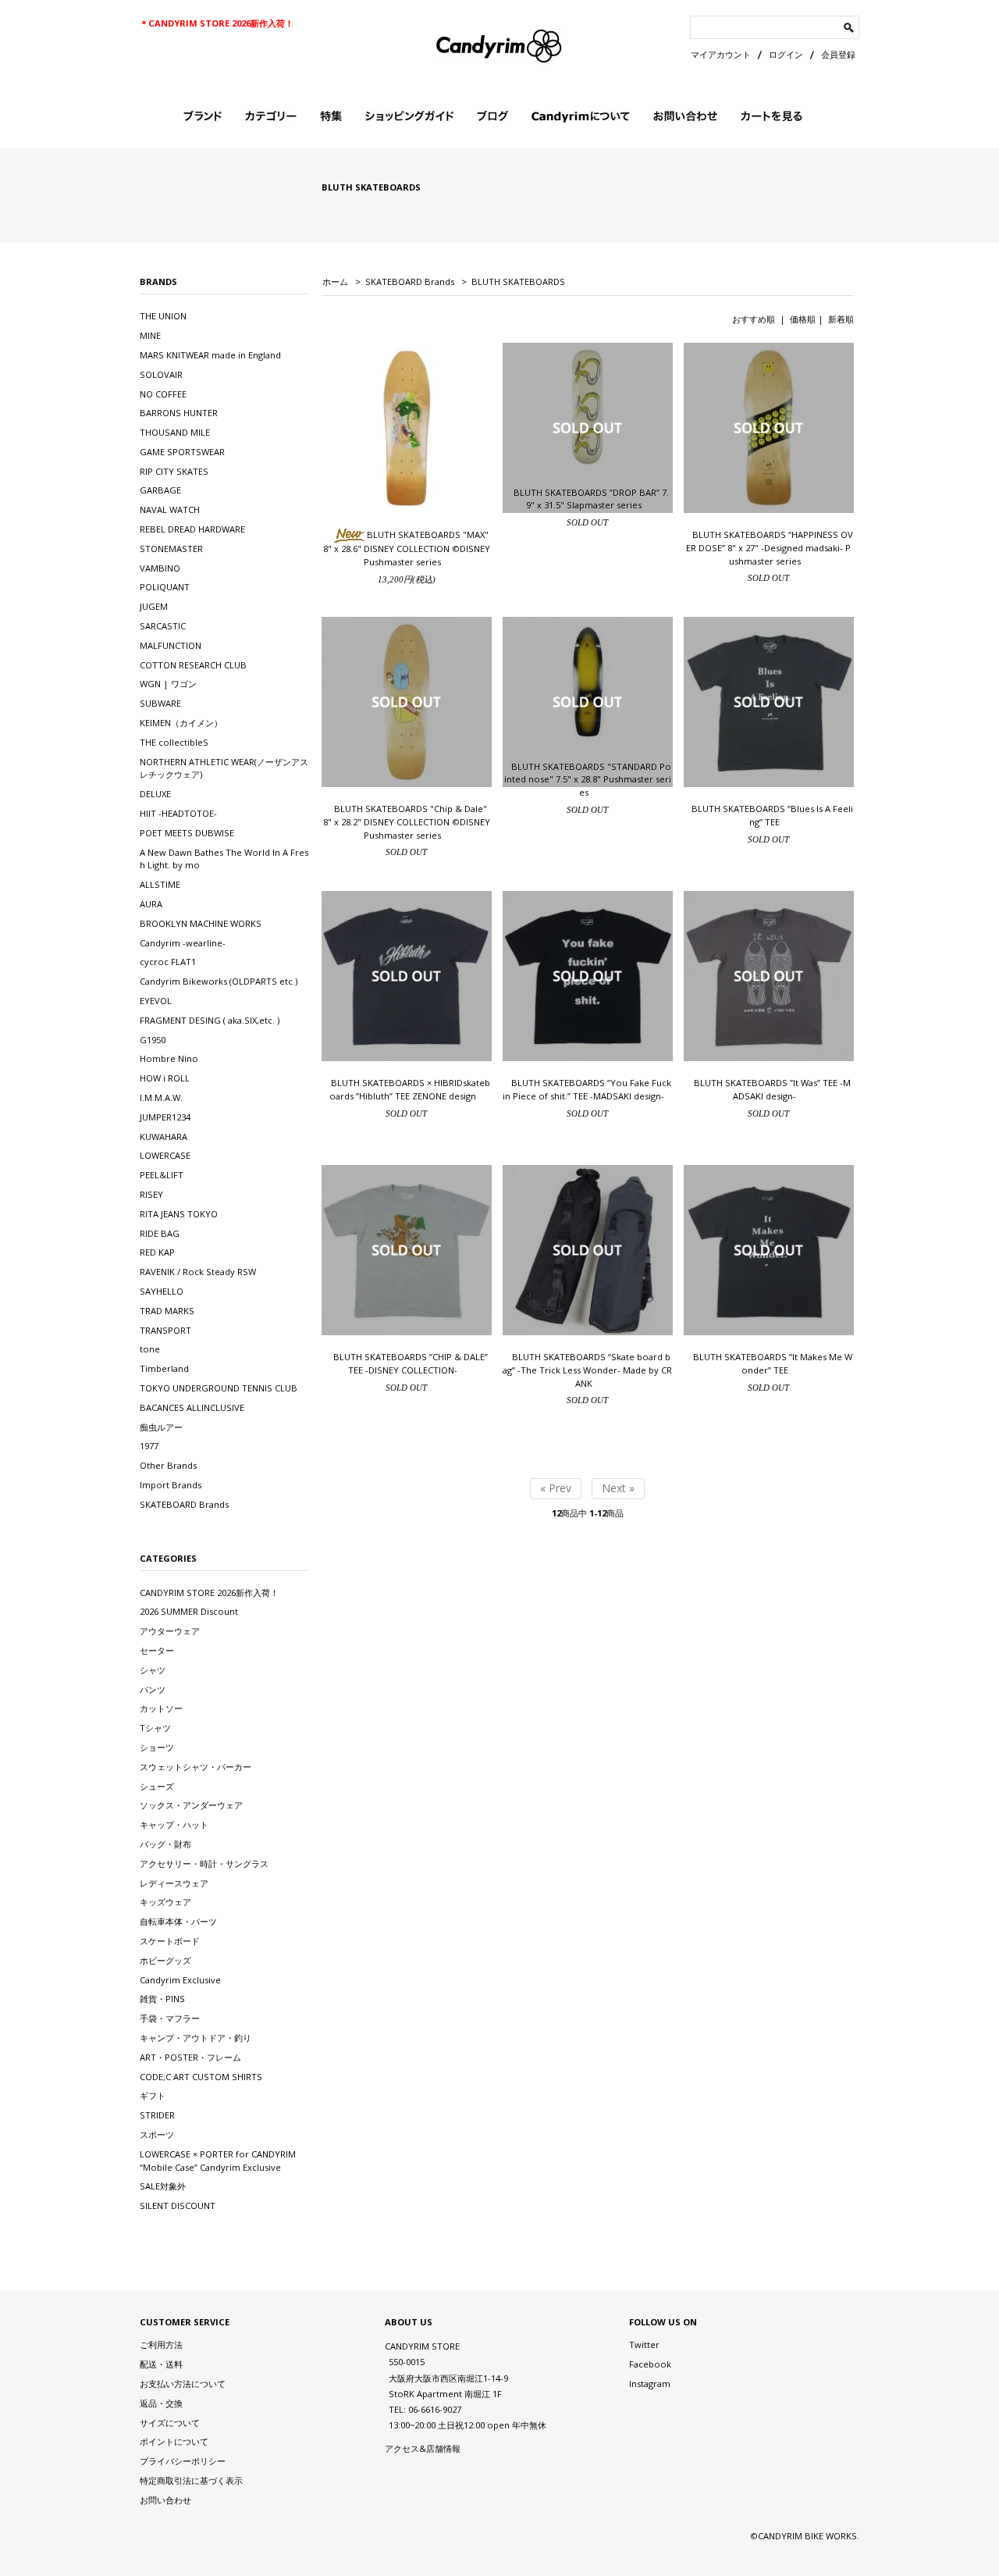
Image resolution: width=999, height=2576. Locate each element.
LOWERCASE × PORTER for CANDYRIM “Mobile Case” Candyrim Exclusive (218, 2161)
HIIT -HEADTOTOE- (178, 813)
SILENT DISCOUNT (178, 2205)
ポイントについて (174, 2441)
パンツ (153, 1689)
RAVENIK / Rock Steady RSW (198, 1272)
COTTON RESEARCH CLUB (193, 665)
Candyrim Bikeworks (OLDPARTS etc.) (219, 981)
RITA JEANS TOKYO (179, 1214)
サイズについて (170, 2423)
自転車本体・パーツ (178, 1921)
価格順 (803, 319)
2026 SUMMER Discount (189, 1611)
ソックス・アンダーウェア (191, 1805)
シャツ (153, 1670)
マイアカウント (721, 54)
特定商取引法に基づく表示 (191, 2480)
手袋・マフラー (170, 2018)
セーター (157, 1650)
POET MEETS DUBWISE (187, 833)
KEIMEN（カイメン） (181, 723)
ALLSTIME (160, 884)
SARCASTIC (163, 626)
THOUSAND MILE (175, 432)
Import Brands (171, 1485)
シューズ (157, 1786)
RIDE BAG (160, 1233)
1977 (149, 1446)
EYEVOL (156, 1001)
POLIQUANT (165, 587)
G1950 (153, 1040)
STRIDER (157, 2115)
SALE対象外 (163, 2186)
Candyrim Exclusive (180, 1980)
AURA (151, 904)
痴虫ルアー (161, 1427)
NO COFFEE (163, 394)
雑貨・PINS (162, 1999)
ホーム (335, 281)
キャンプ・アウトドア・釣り (196, 2038)
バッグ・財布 (165, 1844)
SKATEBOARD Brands (410, 281)
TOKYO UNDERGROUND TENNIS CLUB (219, 1388)
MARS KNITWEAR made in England (210, 355)
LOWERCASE (165, 1155)
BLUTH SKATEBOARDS (518, 281)
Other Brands (168, 1465)
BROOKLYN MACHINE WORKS (201, 923)
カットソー (161, 1708)
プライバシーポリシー (183, 2461)
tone (150, 1349)
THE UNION (163, 316)
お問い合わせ (165, 2500)
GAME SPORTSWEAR (182, 452)
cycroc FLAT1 (168, 962)
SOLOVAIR (161, 374)
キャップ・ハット (174, 1824)
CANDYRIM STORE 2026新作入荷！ (209, 1593)
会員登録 (838, 54)
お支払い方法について (183, 2384)
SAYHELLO (162, 1291)
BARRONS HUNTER (179, 413)
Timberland (164, 1368)
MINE (150, 335)
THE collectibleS (174, 742)
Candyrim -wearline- (183, 943)
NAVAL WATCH (170, 509)
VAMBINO (160, 568)
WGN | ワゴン (168, 684)
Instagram (650, 2384)
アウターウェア (170, 1631)
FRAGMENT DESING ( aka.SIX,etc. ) (210, 1020)
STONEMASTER (171, 549)
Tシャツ (155, 1728)
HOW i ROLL (165, 1078)
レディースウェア (174, 1883)
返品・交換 (161, 2403)
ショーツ (157, 1747)
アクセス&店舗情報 (423, 2448)
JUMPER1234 (165, 1117)
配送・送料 (161, 2364)
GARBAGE (160, 490)
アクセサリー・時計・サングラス (204, 1863)
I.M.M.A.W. (161, 1097)
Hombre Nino (169, 1058)
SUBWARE (160, 703)
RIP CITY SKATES (174, 471)
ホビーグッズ (165, 1960)
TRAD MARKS (167, 1311)
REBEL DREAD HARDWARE (192, 529)
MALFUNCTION (171, 645)
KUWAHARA (164, 1137)
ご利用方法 (161, 2344)
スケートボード (170, 1941)
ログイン (786, 54)
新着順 (841, 319)
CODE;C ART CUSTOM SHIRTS (201, 2077)
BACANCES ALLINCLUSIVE (192, 1407)
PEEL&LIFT (162, 1175)
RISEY (151, 1194)
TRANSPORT (165, 1330)
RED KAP (157, 1252)
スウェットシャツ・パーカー (196, 1767)
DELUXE (155, 794)
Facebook (650, 2364)
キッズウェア (165, 1902)
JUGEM (154, 606)
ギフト (153, 2095)
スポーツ (157, 2134)
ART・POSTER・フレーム (190, 2057)
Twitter (644, 2344)
